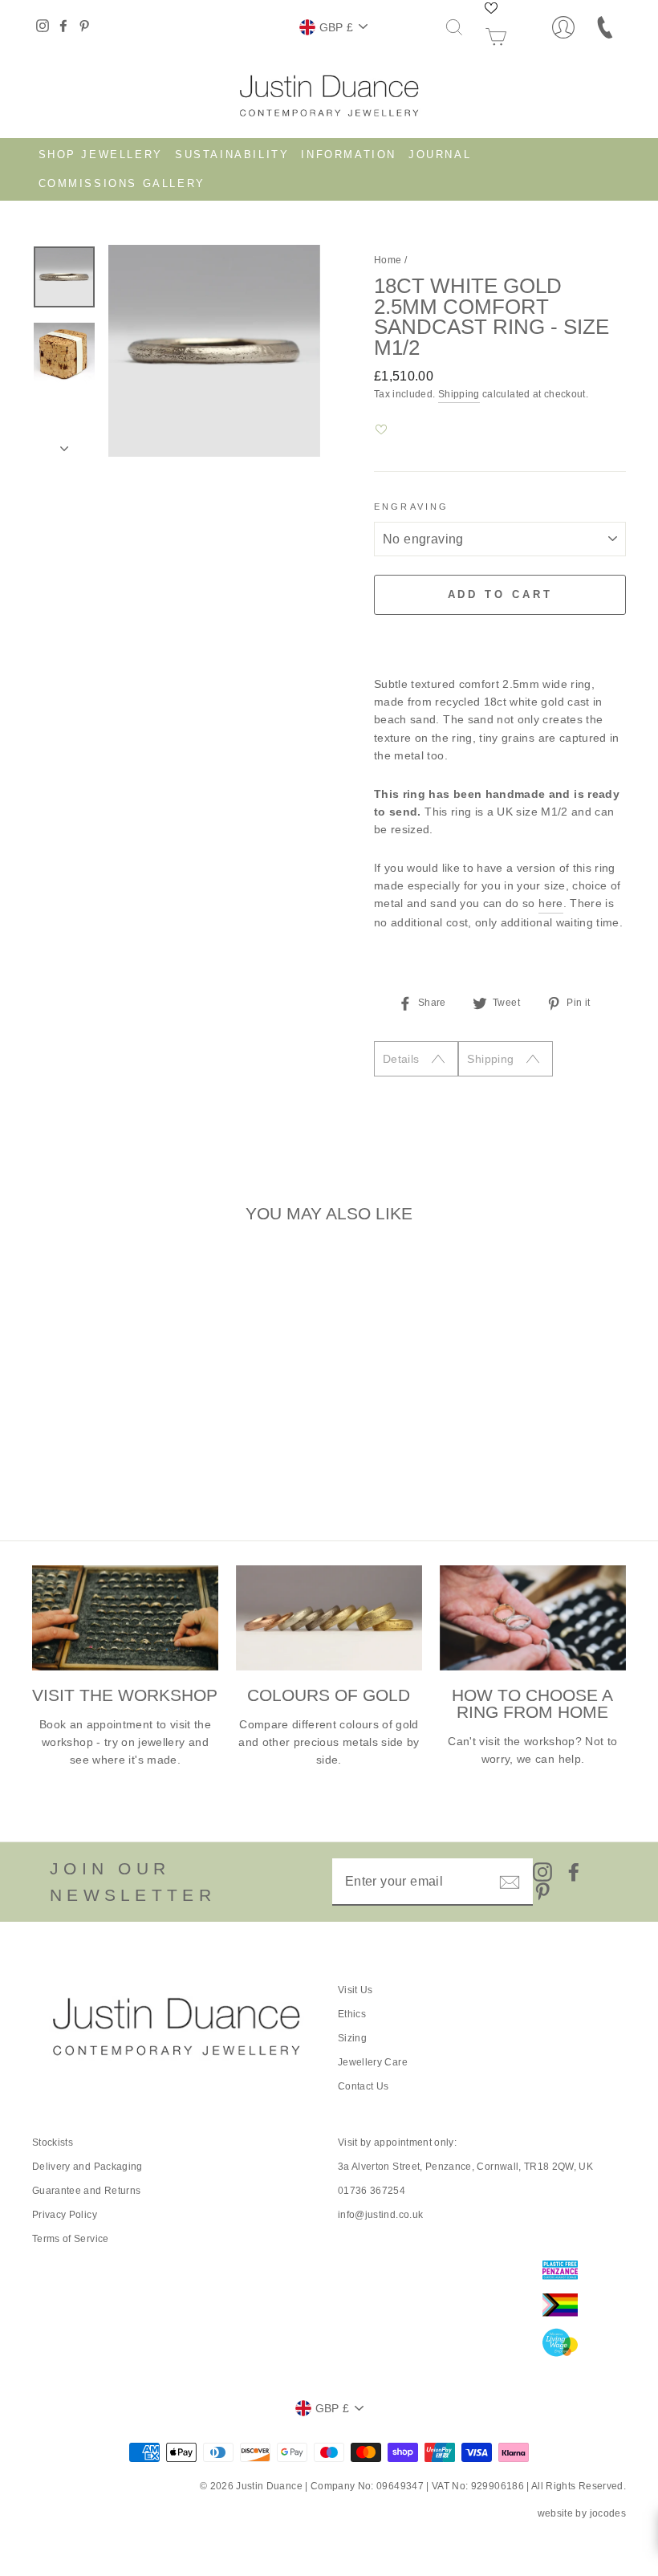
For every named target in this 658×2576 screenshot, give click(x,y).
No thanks (329, 1345)
